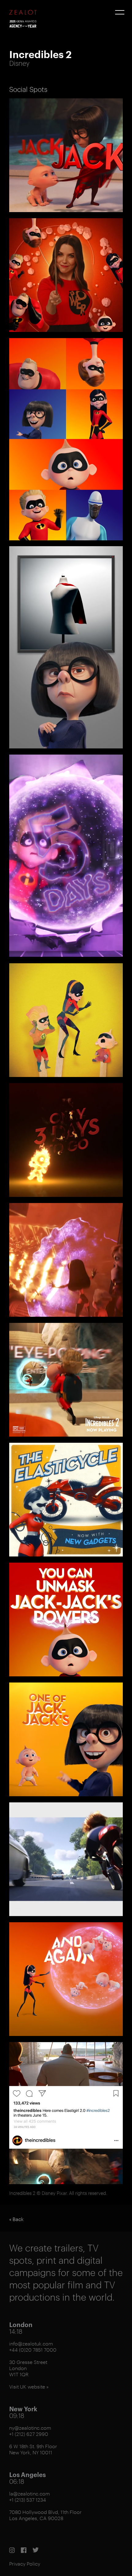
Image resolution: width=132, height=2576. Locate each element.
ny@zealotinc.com (30, 2428)
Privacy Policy (25, 2564)
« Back (16, 2219)
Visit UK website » (29, 2387)
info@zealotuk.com (31, 2343)
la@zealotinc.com (30, 2493)
